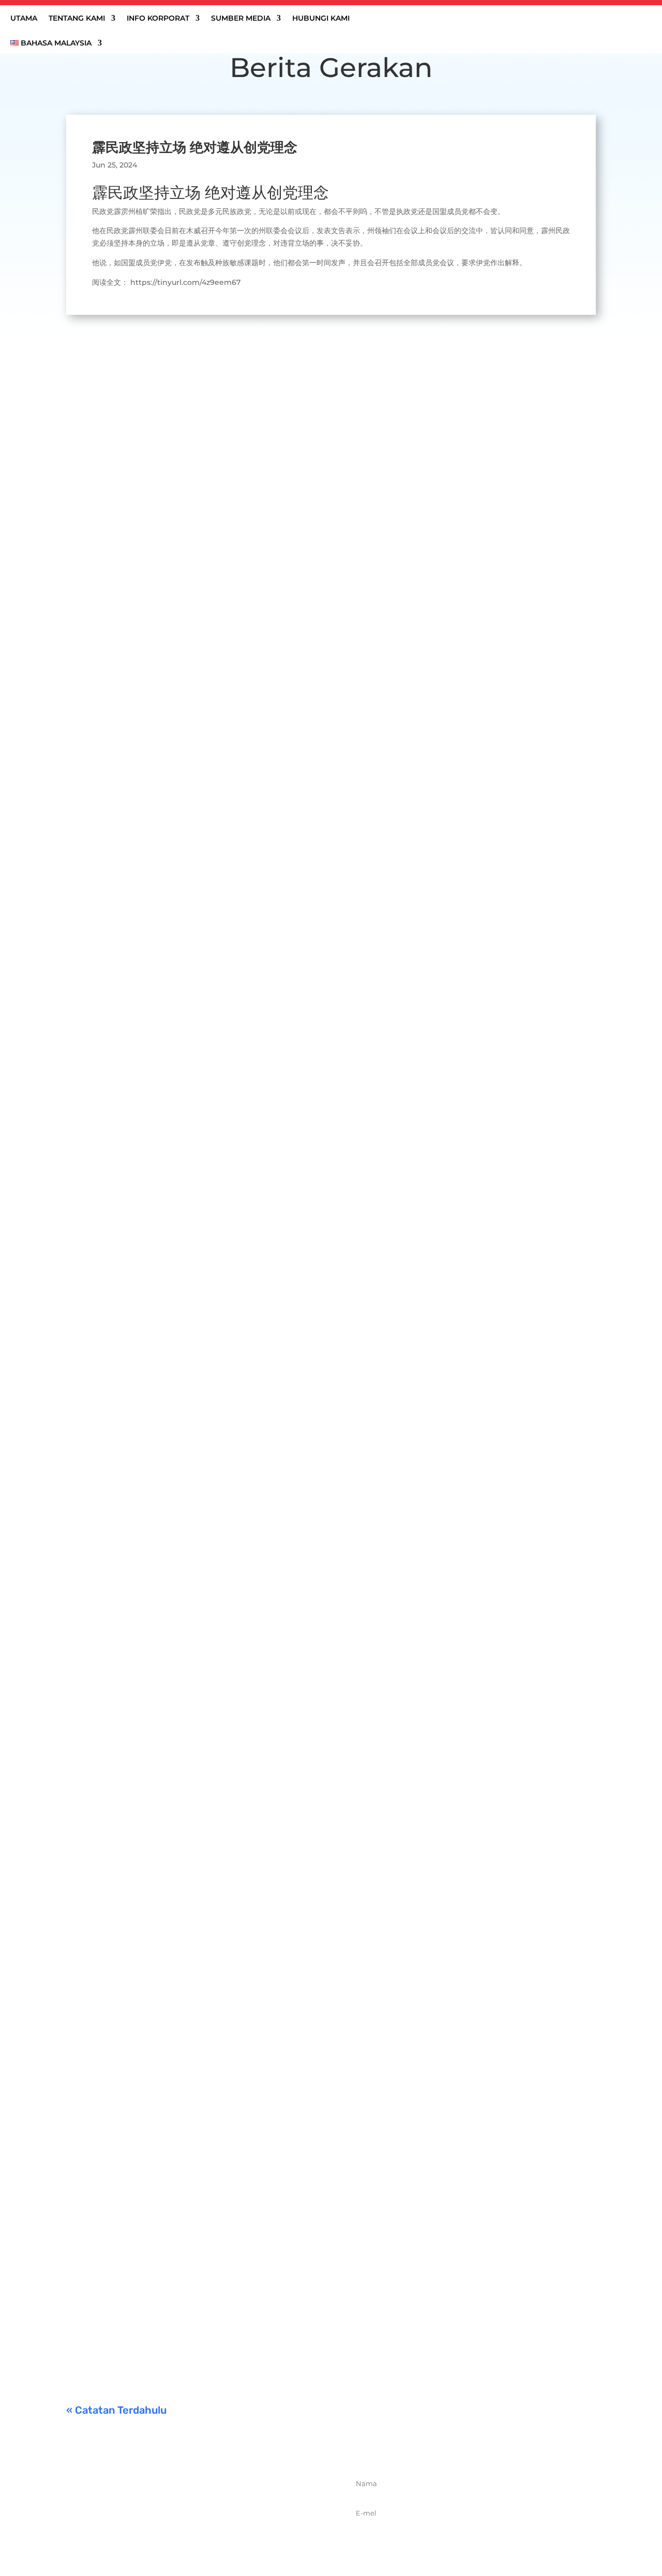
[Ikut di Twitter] (191, 2534)
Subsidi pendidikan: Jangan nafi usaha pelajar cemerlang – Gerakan (225, 2310)
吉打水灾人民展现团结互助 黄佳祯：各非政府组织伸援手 (193, 717)
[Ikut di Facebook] (168, 2534)
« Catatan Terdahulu (116, 2410)
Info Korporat (158, 19)
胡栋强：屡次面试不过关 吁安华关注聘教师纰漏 (175, 1597)
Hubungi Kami (321, 19)
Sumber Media (241, 19)
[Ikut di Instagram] (214, 2534)
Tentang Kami (77, 19)
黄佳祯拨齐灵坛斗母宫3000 (135, 2053)
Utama (24, 19)
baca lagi (93, 766)
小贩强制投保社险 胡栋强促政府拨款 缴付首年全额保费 (190, 2182)
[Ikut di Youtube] (236, 2534)
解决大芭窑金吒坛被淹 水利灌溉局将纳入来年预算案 (184, 1150)
